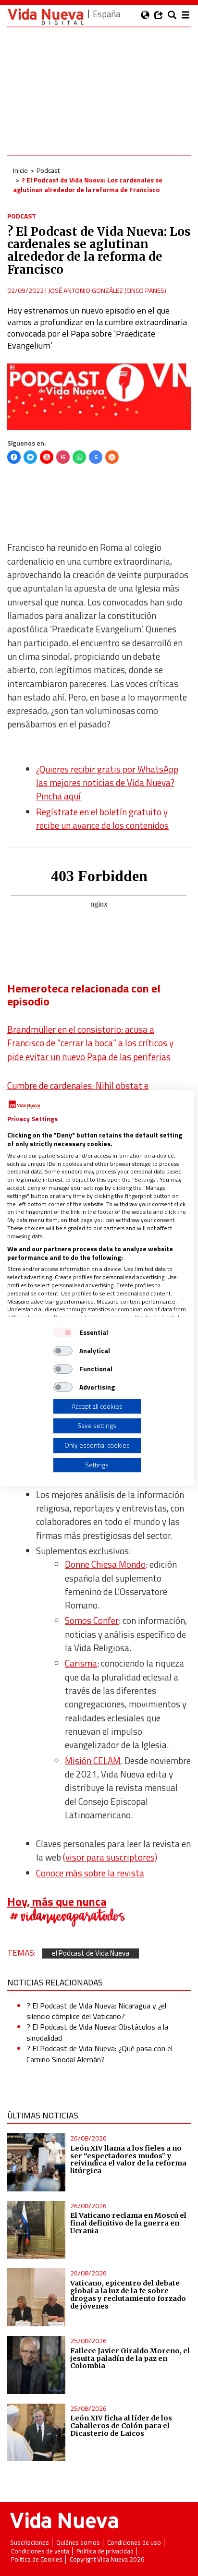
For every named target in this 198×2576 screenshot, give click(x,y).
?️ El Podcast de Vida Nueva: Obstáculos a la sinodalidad (97, 2032)
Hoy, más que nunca (57, 1901)
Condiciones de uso (134, 2543)
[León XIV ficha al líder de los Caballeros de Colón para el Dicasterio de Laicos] (36, 2433)
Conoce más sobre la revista (90, 1873)
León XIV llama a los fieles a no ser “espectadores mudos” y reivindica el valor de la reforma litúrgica (128, 2160)
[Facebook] (14, 457)
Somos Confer (92, 1621)
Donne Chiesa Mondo (105, 1564)
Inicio (20, 170)
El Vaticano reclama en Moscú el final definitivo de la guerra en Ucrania (128, 2223)
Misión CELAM (93, 1761)
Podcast (48, 170)
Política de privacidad (105, 2551)
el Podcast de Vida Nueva (91, 1953)
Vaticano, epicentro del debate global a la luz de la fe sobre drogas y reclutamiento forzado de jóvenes (128, 2295)
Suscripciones (30, 2543)
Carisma (81, 1663)
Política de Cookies (37, 2559)
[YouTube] (47, 457)
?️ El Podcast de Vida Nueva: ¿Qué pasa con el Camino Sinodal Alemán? (99, 2054)
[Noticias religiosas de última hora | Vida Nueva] (46, 17)
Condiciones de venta (40, 2551)
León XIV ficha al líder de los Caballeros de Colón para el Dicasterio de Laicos (121, 2426)
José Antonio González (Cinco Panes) (107, 290)
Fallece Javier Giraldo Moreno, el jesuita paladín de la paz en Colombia (130, 2358)
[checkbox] (63, 1332)
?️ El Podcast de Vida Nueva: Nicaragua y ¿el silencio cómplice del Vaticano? (96, 2011)
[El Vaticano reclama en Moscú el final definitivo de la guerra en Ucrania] (36, 2230)
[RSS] (112, 457)
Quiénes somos (78, 2543)
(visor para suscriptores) (110, 1857)
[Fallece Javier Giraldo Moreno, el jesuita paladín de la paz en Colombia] (36, 2365)
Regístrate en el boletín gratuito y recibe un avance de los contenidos (102, 819)
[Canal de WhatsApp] (79, 457)
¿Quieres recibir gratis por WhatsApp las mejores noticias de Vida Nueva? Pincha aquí (107, 783)
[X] (30, 457)
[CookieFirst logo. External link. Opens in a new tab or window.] (24, 1105)
